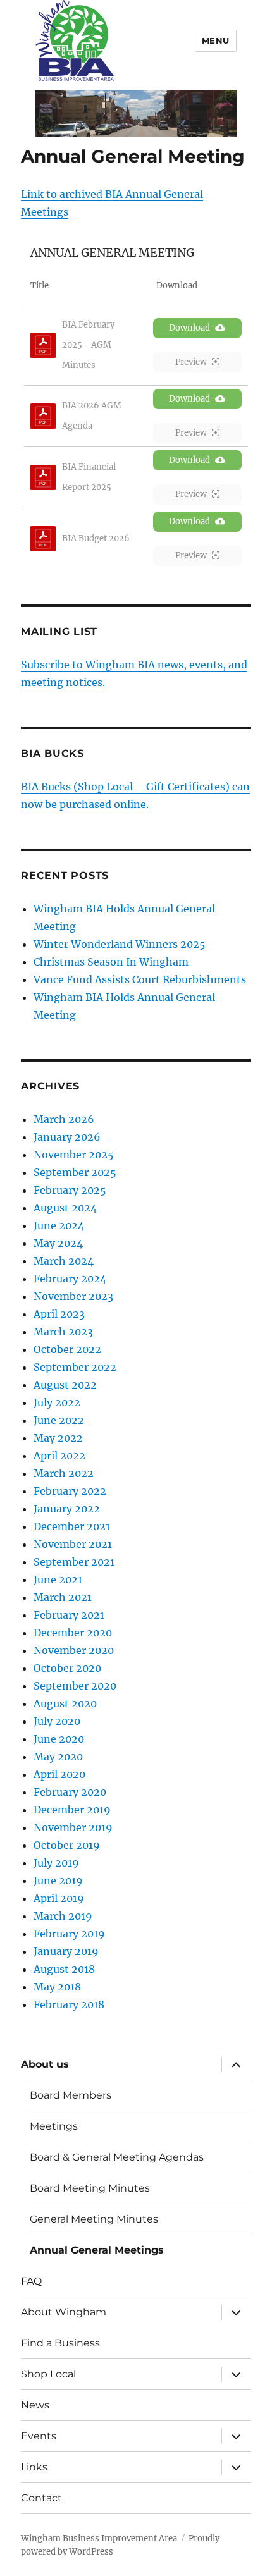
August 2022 (65, 1385)
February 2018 (69, 2004)
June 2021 (58, 1579)
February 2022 (70, 1491)
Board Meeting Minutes (90, 2188)
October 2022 (67, 1349)
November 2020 (74, 1650)
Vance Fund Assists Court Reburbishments (140, 979)
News (35, 2405)
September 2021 (74, 1562)
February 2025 (70, 1190)
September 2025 (75, 1172)
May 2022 (58, 1438)
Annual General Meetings (97, 2250)
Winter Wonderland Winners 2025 (120, 944)
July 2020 (57, 1721)
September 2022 (75, 1367)
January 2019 (66, 1951)
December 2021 (72, 1526)
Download (189, 328)
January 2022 (67, 1509)
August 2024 (65, 1208)
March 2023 (63, 1332)
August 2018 (64, 1969)
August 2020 (65, 1703)
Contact (41, 2498)
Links (34, 2467)
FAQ (31, 2281)
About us (45, 2064)
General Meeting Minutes (94, 2219)
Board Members (71, 2095)
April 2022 (59, 1456)
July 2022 (57, 1402)
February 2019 (69, 1934)
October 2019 (67, 1845)
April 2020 (59, 1774)
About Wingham (64, 2312)
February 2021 (69, 1615)
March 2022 (64, 1473)
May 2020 (58, 1757)
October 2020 (67, 1668)
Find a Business (60, 2343)
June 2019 (58, 1880)
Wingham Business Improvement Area (99, 2538)
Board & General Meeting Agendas (117, 2157)
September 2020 (75, 1686)
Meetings (54, 2126)
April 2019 (59, 1898)
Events (39, 2436)
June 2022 (59, 1420)
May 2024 (58, 1243)
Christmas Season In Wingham (111, 962)
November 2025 (74, 1155)
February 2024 (70, 1279)
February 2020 (70, 1792)
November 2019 (73, 1827)
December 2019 (72, 1810)
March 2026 (64, 1119)
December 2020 (73, 1633)
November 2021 (73, 1544)
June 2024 (59, 1225)
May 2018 (57, 1987)
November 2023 (73, 1296)
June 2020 (59, 1739)
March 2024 (64, 1261)
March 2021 (63, 1597)
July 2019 (56, 1863)
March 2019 (63, 1916)
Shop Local (48, 2374)
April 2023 (59, 1314)
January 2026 (67, 1137)
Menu (216, 40)
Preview (191, 362)
